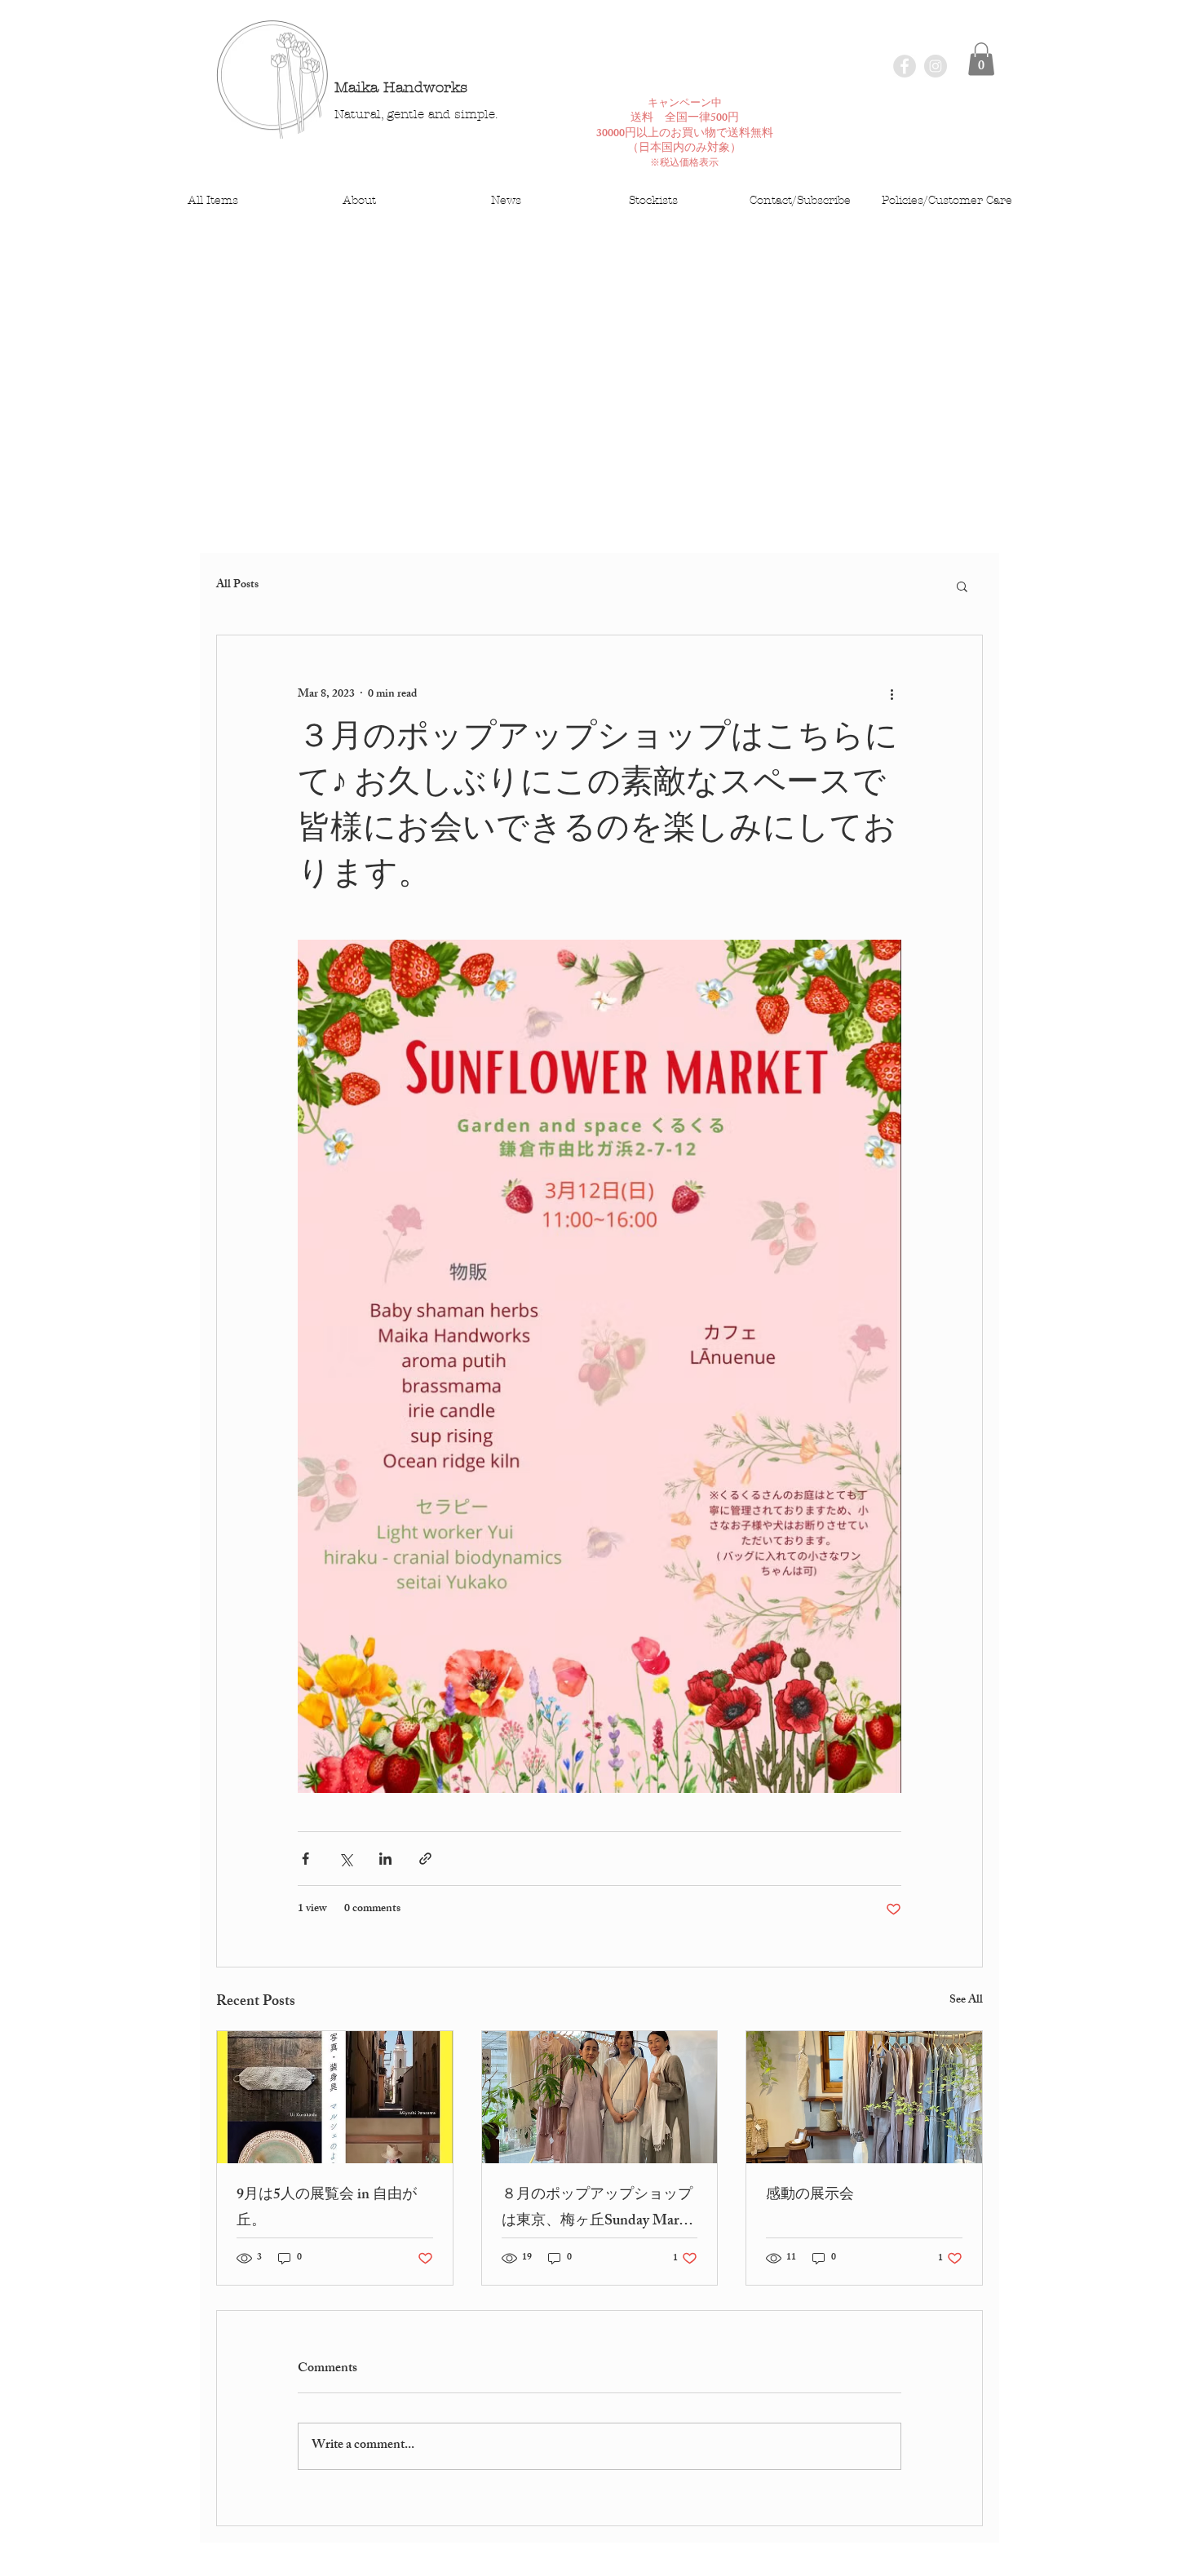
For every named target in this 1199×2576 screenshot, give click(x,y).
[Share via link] (425, 1859)
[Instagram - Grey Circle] (936, 66)
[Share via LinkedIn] (385, 1859)
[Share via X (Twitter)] (345, 1859)
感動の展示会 (810, 2196)
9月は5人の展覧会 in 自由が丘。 (327, 2209)
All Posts (237, 586)
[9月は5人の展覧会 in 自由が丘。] (335, 2097)
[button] (981, 59)
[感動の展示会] (864, 2097)
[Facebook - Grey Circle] (905, 66)
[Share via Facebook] (305, 1859)
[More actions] (892, 694)
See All (966, 2001)
